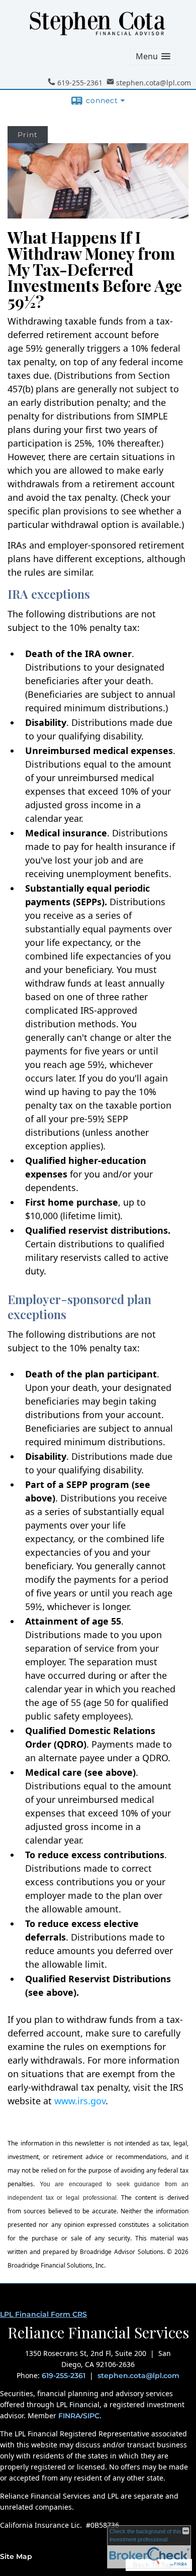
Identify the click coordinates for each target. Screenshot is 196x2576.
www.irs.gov (80, 2101)
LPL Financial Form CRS (43, 2314)
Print (28, 135)
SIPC (91, 2416)
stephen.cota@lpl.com (138, 2376)
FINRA (69, 2416)
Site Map (16, 2556)
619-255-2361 (64, 2376)
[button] (153, 57)
